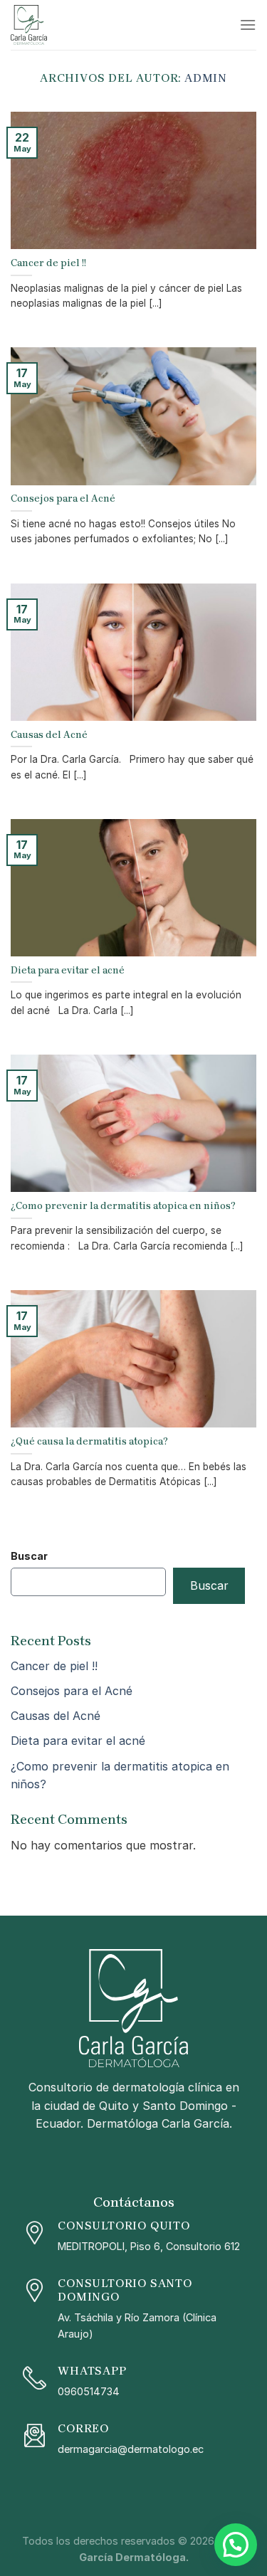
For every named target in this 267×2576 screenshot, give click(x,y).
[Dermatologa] (82, 25)
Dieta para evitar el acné (78, 1741)
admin (206, 78)
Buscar (29, 1556)
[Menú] (248, 25)
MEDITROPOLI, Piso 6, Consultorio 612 (149, 2246)
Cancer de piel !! (54, 1666)
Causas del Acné (56, 1716)
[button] (236, 2545)
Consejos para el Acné (72, 1691)
